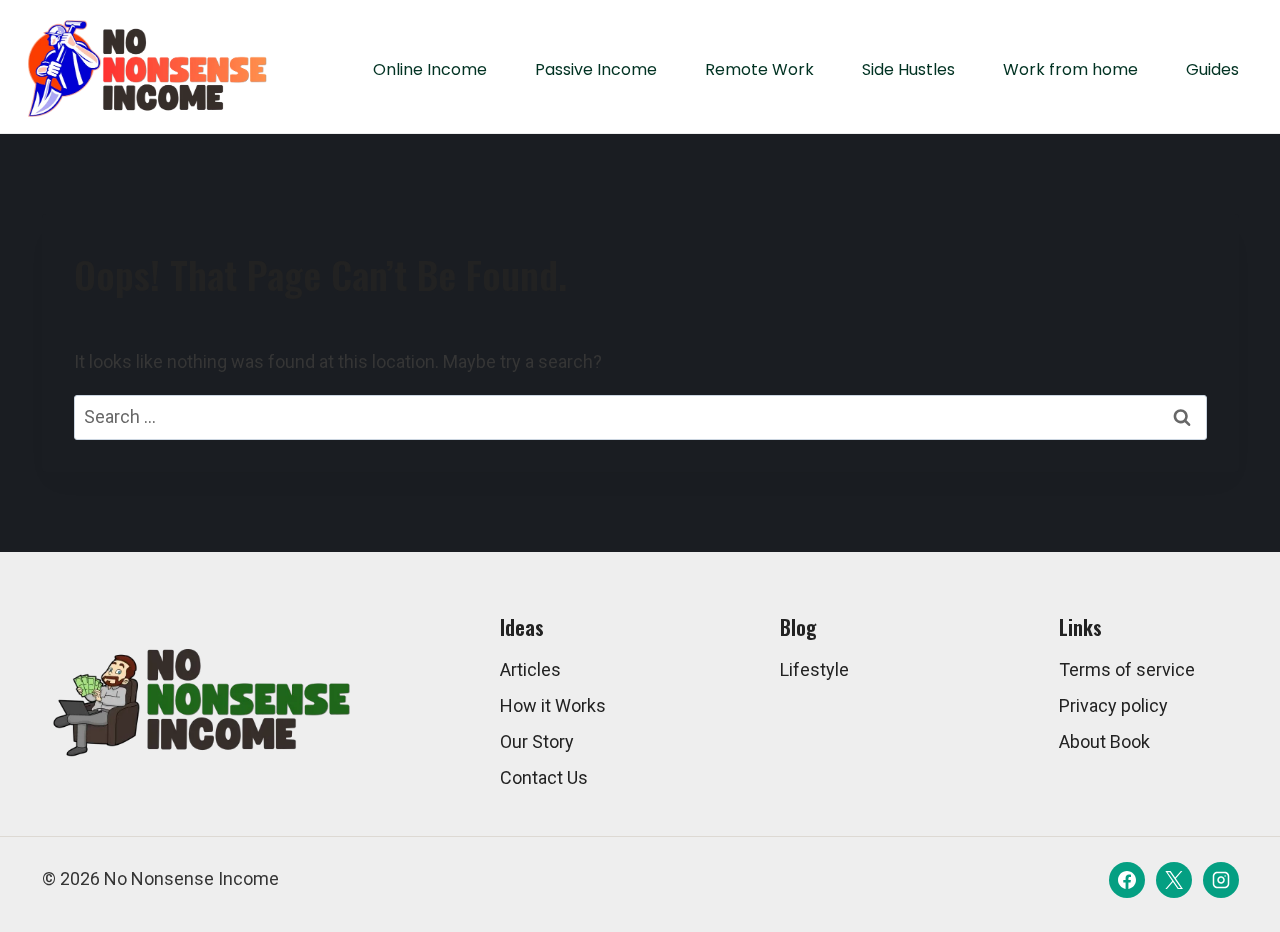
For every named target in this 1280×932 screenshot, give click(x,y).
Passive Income (596, 69)
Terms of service (1127, 669)
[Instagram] (1221, 880)
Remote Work (759, 69)
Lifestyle (814, 669)
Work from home (1070, 69)
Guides (1212, 69)
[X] (1174, 880)
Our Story (537, 741)
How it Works (553, 705)
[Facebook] (1127, 880)
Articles (530, 669)
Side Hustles (908, 69)
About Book (1104, 741)
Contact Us (544, 777)
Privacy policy (1113, 705)
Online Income (430, 69)
